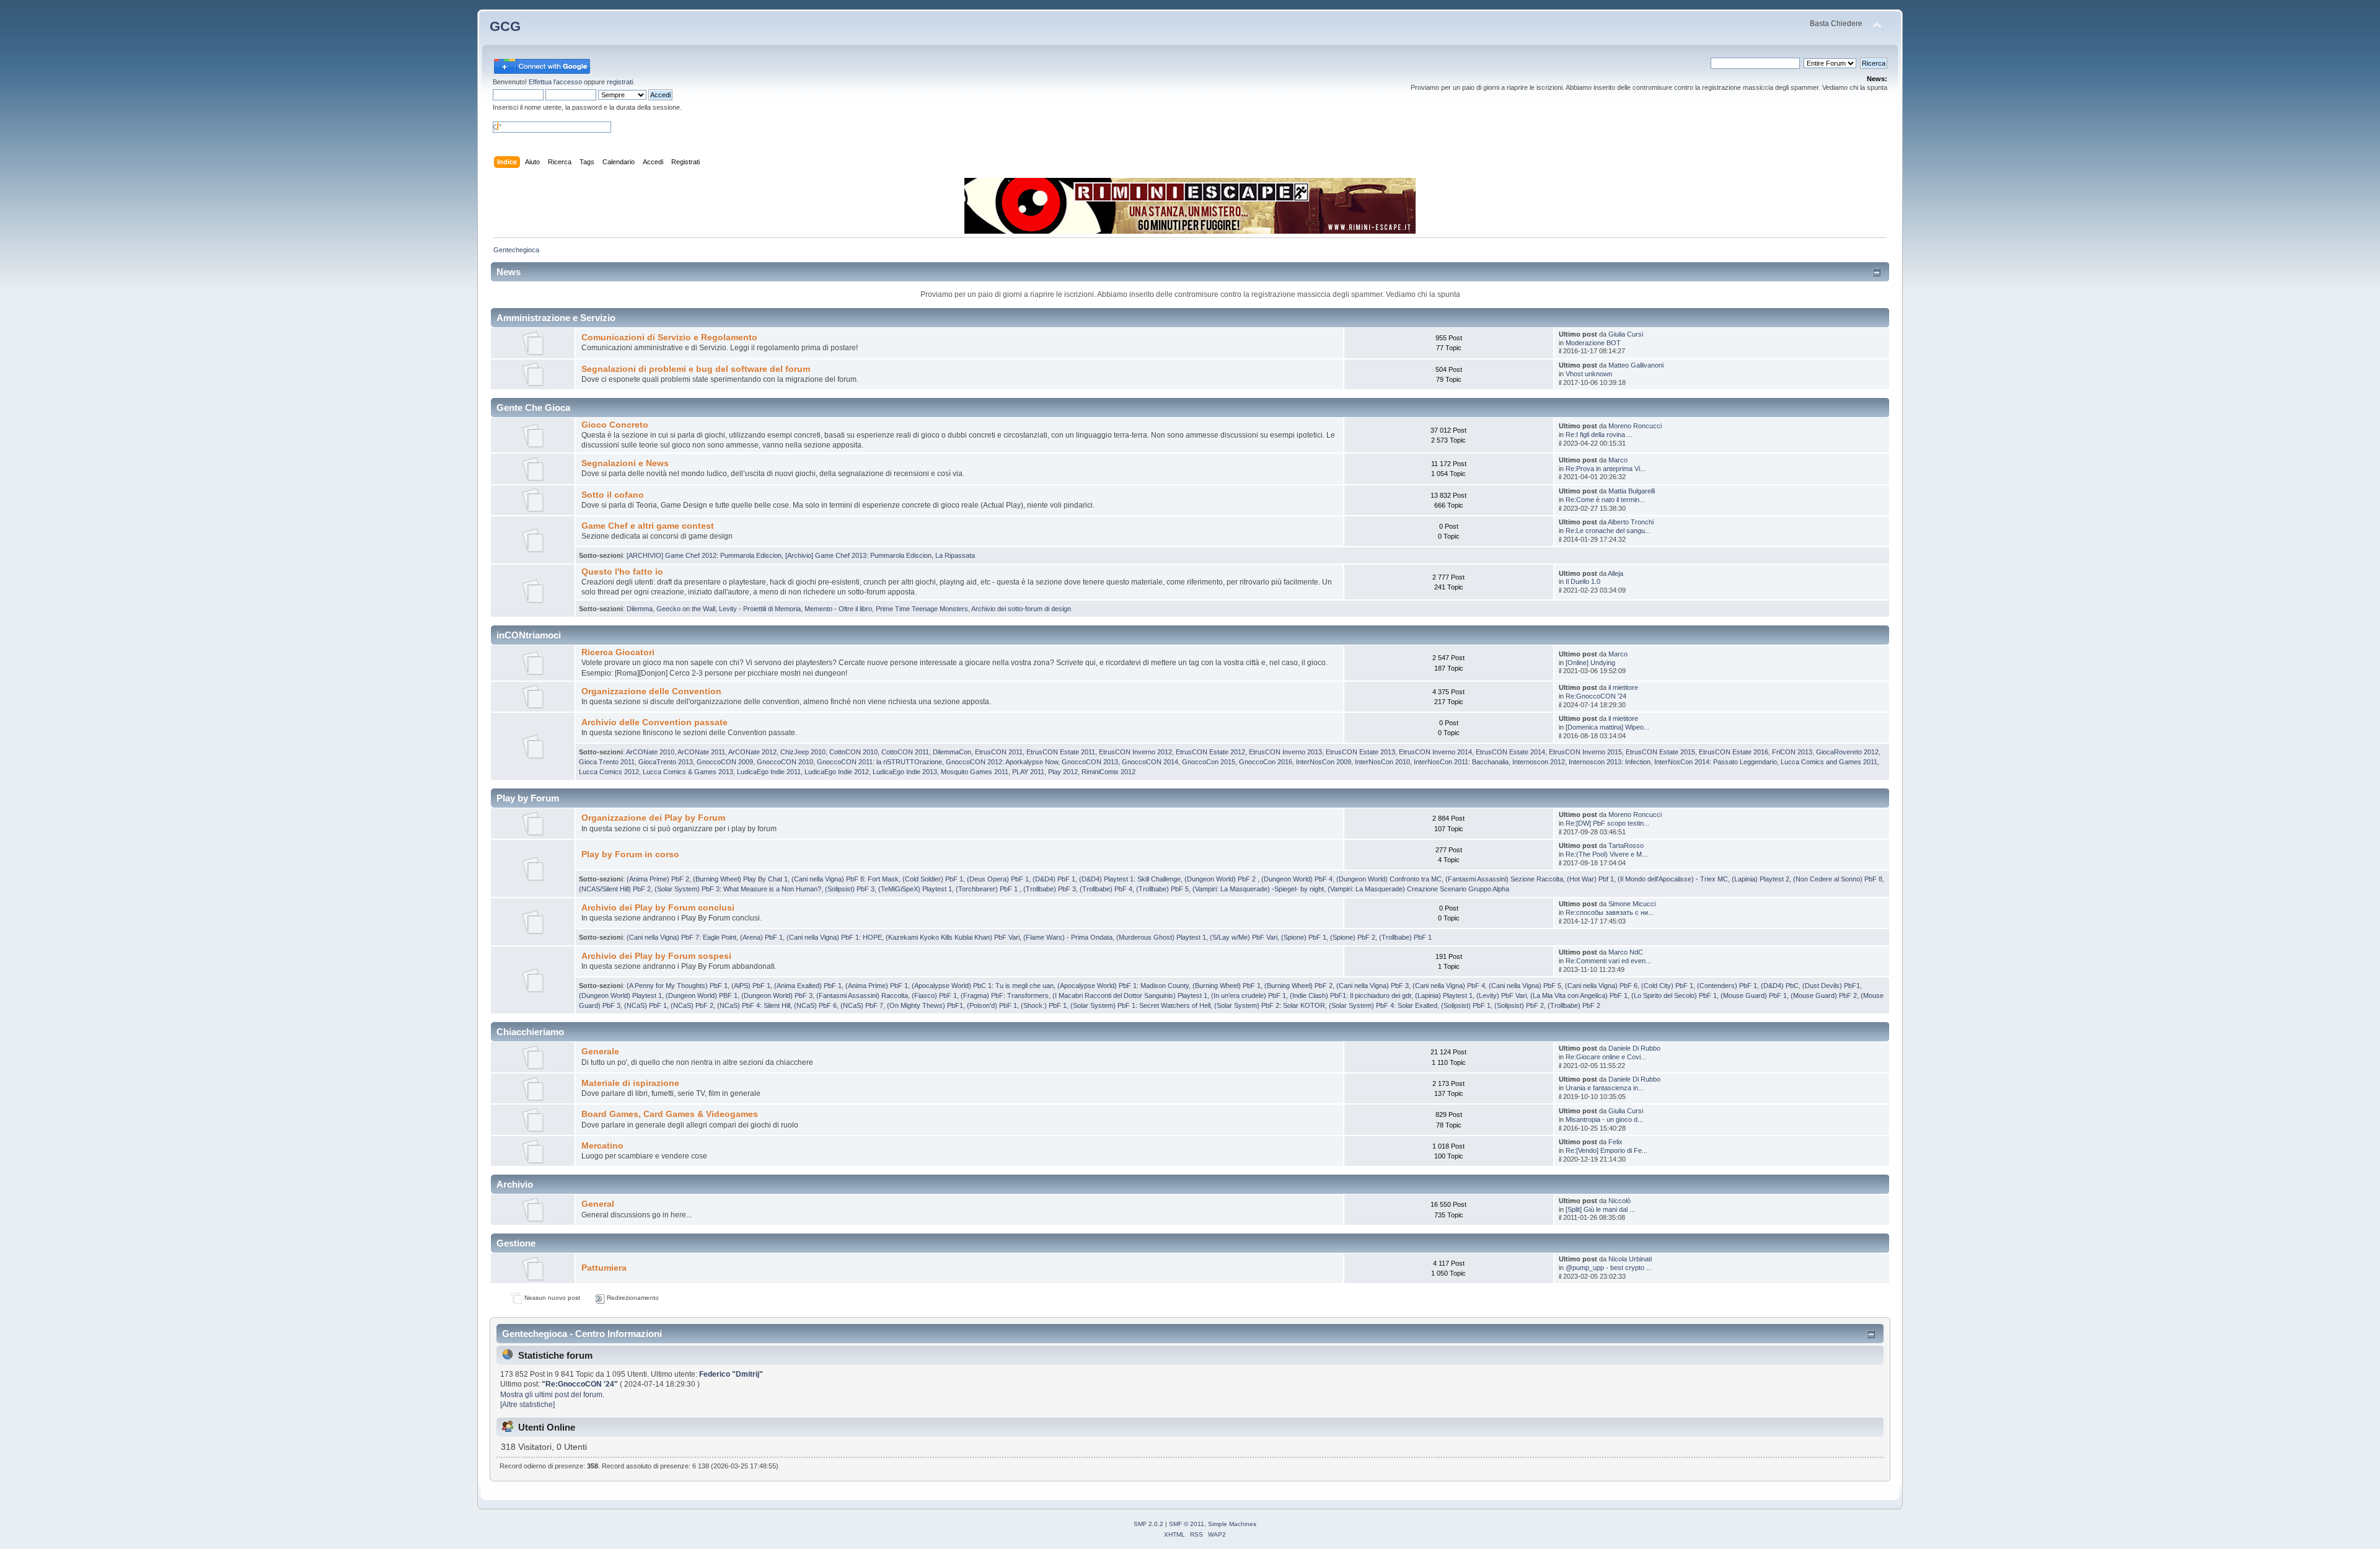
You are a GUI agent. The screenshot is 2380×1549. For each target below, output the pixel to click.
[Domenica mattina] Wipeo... (1607, 727)
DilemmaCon (952, 752)
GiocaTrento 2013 (666, 762)
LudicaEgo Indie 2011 (769, 772)
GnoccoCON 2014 (1150, 762)
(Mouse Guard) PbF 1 (1754, 995)
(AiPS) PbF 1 (751, 986)
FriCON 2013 (1792, 752)
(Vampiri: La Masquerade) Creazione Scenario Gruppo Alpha (1418, 889)
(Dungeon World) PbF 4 (1297, 879)
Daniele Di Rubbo (1634, 1048)
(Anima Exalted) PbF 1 (808, 986)
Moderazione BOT (1593, 343)
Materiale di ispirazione (630, 1083)
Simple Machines (1232, 1524)
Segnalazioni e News (625, 463)
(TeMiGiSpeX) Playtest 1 (915, 889)
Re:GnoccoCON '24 (1596, 696)
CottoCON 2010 (853, 752)
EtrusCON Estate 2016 (1734, 752)
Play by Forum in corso (630, 854)
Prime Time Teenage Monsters (922, 609)
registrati (620, 82)
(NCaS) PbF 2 (692, 1005)
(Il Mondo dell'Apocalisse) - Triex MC (1673, 879)
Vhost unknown (1589, 374)
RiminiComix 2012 (1108, 772)
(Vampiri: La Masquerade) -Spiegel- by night (1258, 889)
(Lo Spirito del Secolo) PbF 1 (1674, 995)
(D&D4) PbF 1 (1054, 879)
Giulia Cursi (1626, 334)
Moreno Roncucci (1635, 426)
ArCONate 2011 (701, 752)
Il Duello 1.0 (1583, 581)
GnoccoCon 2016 (1266, 762)
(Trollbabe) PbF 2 (1574, 1005)
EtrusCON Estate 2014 (1510, 752)
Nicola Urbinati (1630, 1259)
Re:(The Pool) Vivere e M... (1606, 854)
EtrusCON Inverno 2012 (1135, 752)
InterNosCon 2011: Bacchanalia (1461, 762)
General (598, 1204)
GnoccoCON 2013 (1090, 762)
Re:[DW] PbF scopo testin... (1607, 823)
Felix (1615, 1142)
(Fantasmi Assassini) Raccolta (862, 995)
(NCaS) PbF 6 (815, 1005)
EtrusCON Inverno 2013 (1285, 752)
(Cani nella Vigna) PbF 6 (1601, 986)
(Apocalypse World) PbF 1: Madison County (1123, 986)
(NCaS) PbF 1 (646, 1005)
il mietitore (1623, 687)
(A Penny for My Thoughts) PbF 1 (677, 986)
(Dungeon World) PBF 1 (702, 995)
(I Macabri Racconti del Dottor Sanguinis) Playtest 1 (1130, 995)
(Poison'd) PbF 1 (992, 1005)
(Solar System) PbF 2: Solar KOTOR (1270, 1005)
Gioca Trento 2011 (607, 762)
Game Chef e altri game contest (648, 526)
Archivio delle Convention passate (654, 722)
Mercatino (602, 1146)
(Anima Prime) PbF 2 (658, 879)
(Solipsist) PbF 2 (1519, 1005)
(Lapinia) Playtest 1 (1444, 995)
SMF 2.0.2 (1148, 1524)
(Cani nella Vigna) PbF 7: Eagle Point (681, 937)
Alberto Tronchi (1631, 522)
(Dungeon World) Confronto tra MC (1389, 879)
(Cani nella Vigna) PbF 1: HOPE (834, 937)
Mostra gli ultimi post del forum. (552, 1395)
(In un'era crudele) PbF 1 (1249, 995)
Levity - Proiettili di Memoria (760, 609)
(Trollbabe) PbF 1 (1405, 937)
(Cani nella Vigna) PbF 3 (1373, 986)
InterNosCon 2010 (1382, 762)
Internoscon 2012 (1539, 762)
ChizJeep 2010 (803, 752)
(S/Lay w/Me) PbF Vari (1244, 937)
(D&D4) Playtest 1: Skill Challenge (1130, 879)
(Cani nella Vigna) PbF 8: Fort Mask (845, 879)
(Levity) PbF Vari (1501, 995)
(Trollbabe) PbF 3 (1050, 889)
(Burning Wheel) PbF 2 (1298, 986)
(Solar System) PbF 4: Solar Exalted (1383, 1005)
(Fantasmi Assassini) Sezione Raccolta (1504, 879)
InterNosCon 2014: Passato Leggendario (1716, 762)
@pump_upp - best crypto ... (1609, 1268)
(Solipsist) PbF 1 (1466, 1005)
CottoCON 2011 (905, 752)
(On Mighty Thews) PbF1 (925, 1005)
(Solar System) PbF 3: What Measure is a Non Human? (738, 889)
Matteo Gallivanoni (1636, 365)
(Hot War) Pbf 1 (1590, 879)
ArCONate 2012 (752, 752)
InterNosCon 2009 (1324, 762)
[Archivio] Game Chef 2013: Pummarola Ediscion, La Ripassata (880, 555)
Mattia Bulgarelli (1632, 491)
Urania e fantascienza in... (1605, 1088)
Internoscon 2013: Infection (1610, 762)
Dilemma (640, 609)
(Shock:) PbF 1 (1044, 1005)
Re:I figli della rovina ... (1599, 435)
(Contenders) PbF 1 (1727, 986)
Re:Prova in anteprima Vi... (1606, 469)
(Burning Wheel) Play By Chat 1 (740, 879)
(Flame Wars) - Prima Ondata (1068, 937)
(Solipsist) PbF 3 (850, 889)
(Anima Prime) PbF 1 (877, 986)
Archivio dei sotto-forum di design (1021, 609)
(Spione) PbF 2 (1353, 937)
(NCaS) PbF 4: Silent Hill (754, 1005)
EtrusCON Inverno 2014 (1435, 752)
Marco (1618, 460)
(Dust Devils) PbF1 (1831, 986)
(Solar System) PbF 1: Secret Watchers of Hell (1140, 1005)
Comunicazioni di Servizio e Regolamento (669, 338)
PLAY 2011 (1028, 772)
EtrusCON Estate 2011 (1061, 752)
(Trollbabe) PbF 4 (1106, 889)
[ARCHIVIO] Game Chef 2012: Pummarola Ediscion (704, 555)
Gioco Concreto (615, 425)
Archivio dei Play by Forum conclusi (658, 908)
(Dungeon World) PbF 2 (1221, 879)
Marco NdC (1626, 952)
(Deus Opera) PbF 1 (998, 879)
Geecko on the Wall (686, 609)
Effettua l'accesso (555, 82)
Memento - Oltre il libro (838, 609)
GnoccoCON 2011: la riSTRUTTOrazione (879, 762)
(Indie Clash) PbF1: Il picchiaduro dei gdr (1351, 995)
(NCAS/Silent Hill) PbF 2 (615, 889)
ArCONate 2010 (650, 752)
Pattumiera (604, 1268)
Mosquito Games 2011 (975, 772)
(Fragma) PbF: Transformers (1005, 995)
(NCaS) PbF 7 (862, 1005)
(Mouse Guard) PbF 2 (1824, 995)
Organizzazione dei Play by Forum (653, 818)
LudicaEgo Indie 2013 (905, 772)
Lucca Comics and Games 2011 (1829, 762)
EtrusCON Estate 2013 (1360, 752)
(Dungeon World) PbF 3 (777, 995)
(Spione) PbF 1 (1304, 937)
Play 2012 (1063, 772)
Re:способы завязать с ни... (1610, 912)
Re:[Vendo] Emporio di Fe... (1606, 1150)
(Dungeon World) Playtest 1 (620, 995)
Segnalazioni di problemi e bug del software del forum (696, 369)
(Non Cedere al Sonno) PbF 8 (1838, 879)
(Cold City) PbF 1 (1667, 986)
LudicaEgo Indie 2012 (837, 772)
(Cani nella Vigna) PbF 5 (1525, 986)
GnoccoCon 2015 (1209, 762)
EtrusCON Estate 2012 (1210, 752)
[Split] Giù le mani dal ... (1600, 1209)
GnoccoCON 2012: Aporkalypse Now (1002, 762)
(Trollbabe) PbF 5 (1162, 889)
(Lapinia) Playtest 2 (1761, 879)
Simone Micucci (1632, 904)
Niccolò (1620, 1201)
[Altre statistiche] (527, 1405)
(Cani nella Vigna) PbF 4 (1449, 986)
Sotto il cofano (613, 495)
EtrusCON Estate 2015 (1660, 752)
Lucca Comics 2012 (609, 772)
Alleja (1615, 573)
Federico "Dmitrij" (731, 1374)
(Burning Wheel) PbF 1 (1227, 986)
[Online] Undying (1590, 663)
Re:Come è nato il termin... (1605, 500)
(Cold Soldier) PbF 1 (933, 879)
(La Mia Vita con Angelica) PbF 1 (1579, 995)
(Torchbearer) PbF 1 (988, 889)
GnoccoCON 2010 (785, 762)
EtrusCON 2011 (999, 752)
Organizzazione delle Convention (651, 691)
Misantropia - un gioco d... (1604, 1119)
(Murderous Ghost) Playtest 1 (1161, 937)
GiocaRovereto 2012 (1847, 752)
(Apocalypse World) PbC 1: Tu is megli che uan (983, 986)
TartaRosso (1626, 845)
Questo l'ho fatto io (622, 572)
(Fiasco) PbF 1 (934, 995)
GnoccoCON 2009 (725, 762)
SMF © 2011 (1187, 1524)
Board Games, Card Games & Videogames (670, 1114)
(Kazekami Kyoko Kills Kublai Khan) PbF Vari (953, 937)
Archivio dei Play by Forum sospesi (656, 956)
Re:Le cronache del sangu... (1608, 531)
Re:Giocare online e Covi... (1606, 1057)
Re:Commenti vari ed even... (1608, 961)
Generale (600, 1052)
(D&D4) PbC (1780, 986)
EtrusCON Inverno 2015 (1585, 752)
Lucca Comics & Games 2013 (688, 772)
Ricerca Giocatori (618, 652)
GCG (505, 26)
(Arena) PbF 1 (761, 937)
